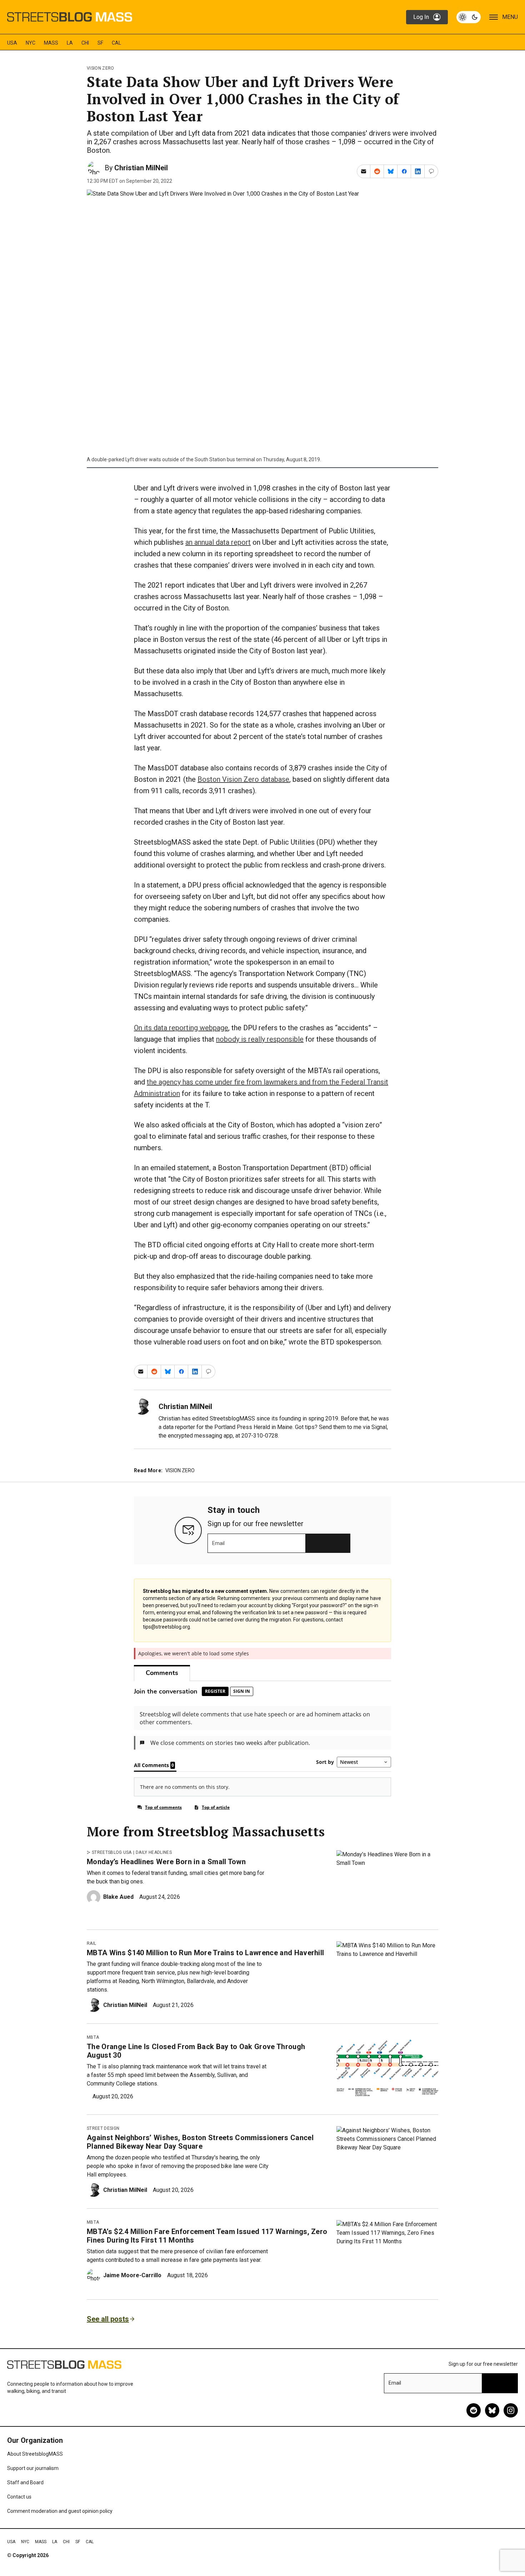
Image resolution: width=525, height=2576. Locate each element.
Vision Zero (101, 68)
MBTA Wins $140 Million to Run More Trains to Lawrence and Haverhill (205, 1953)
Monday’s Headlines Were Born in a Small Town (166, 1862)
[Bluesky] (492, 2410)
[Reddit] (474, 2410)
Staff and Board (25, 2482)
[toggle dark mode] (469, 17)
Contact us (19, 2497)
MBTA (93, 2037)
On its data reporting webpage (181, 1028)
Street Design (103, 2128)
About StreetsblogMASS (35, 2454)
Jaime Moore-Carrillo (132, 2275)
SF (100, 43)
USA (12, 43)
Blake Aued (118, 1897)
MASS (51, 43)
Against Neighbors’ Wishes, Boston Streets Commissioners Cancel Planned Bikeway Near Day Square (200, 2142)
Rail (91, 1943)
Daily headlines (154, 1852)
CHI (85, 43)
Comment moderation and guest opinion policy (60, 2511)
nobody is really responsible (260, 1039)
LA (70, 43)
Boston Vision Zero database (243, 779)
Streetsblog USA (112, 1852)
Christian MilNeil (141, 168)
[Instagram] (511, 2410)
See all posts (108, 2319)
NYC (31, 43)
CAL (116, 43)
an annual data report (218, 542)
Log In (421, 17)
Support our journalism (33, 2468)
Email (218, 1543)
